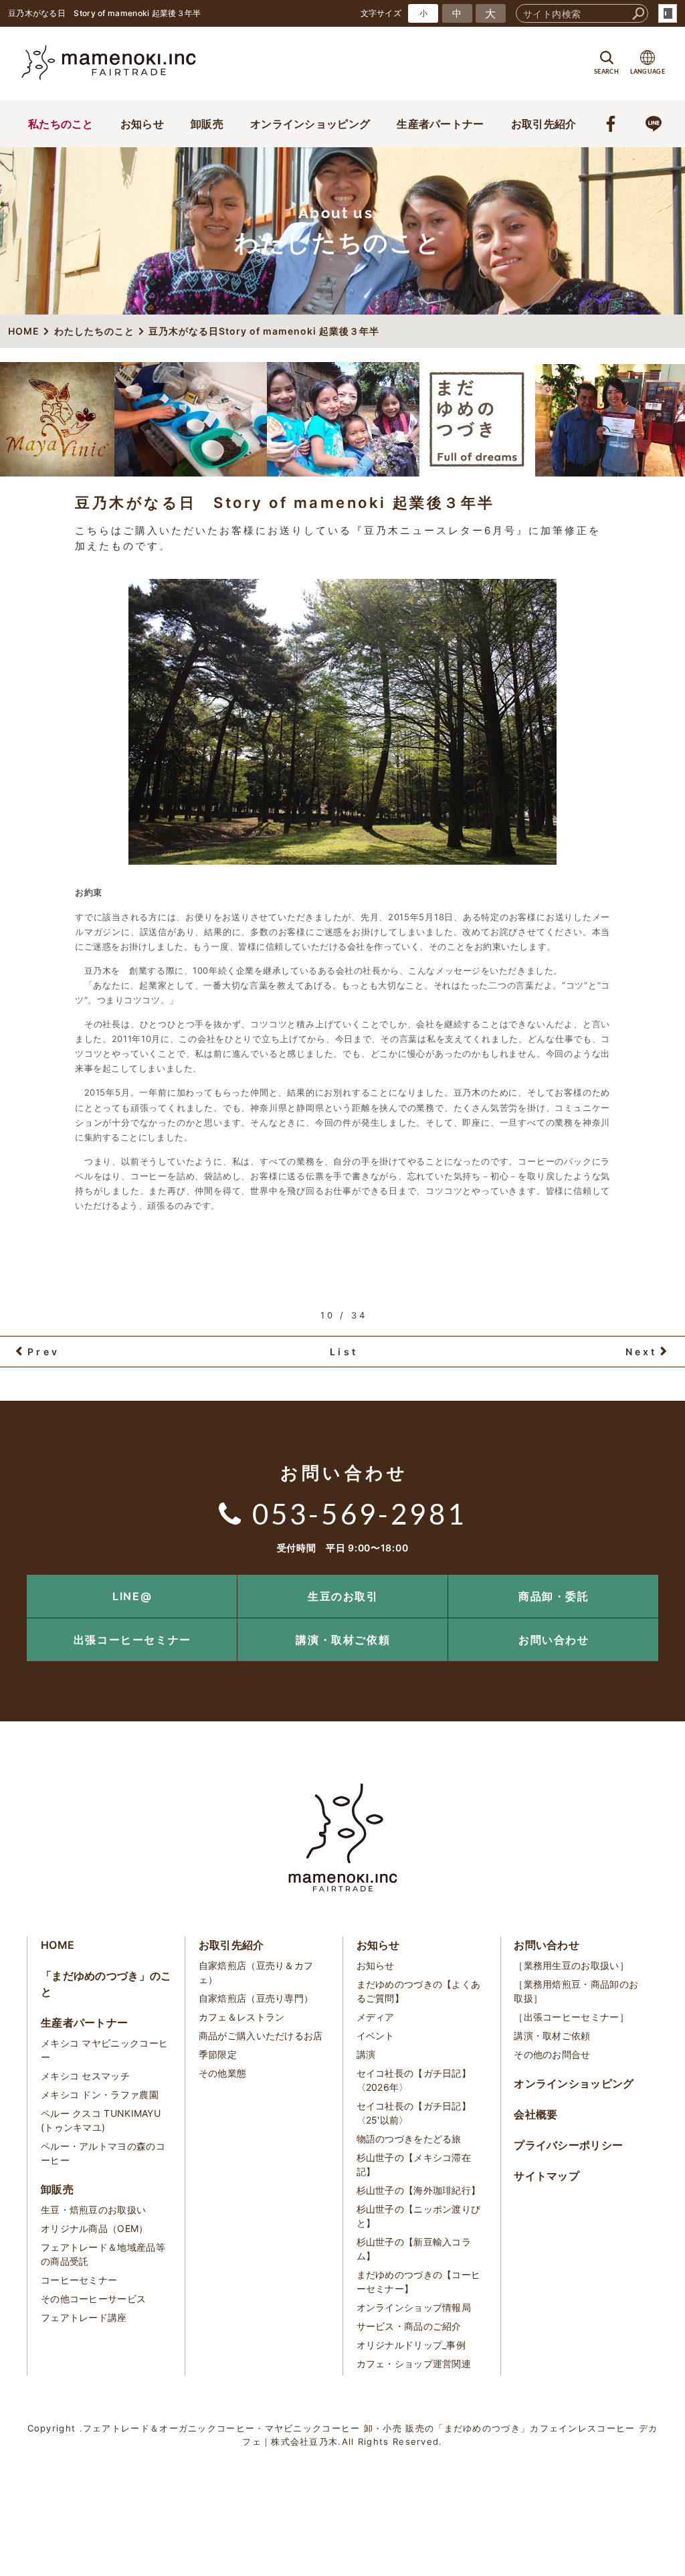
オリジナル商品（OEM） (95, 2228)
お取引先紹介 (544, 124)
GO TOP (645, 1579)
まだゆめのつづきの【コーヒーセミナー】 (419, 2282)
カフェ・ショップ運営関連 (414, 2364)
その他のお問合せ (552, 2054)
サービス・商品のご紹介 (409, 2326)
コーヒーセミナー (79, 2280)
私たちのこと (61, 124)
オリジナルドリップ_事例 (411, 2345)
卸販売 (207, 124)
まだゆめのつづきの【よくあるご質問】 (419, 1991)
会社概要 (535, 2114)
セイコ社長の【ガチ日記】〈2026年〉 (414, 2080)
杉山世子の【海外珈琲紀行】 (419, 2190)
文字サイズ (381, 13)
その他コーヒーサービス (93, 2299)
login (668, 13)
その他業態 (223, 2073)
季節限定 (218, 2054)
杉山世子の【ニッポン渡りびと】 (419, 2216)
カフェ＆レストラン (242, 2017)
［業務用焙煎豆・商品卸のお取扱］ (576, 1991)
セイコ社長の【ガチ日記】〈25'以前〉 (414, 2113)
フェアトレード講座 (84, 2317)
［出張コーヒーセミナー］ (571, 2017)
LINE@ (132, 1596)
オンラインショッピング (310, 124)
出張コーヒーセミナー (132, 1640)
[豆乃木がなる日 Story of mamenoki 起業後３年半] (342, 722)
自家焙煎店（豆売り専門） (256, 1998)
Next (642, 1352)
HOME (58, 1945)
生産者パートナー (440, 124)
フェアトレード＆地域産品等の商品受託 (103, 2254)
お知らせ (142, 124)
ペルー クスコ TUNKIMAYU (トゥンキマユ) (101, 2120)
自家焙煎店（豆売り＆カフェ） (256, 1972)
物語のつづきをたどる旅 (409, 2139)
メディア (376, 2017)
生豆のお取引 (343, 1596)
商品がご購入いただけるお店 (261, 2036)
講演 (366, 2054)
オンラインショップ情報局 (414, 2307)
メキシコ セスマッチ (85, 2076)
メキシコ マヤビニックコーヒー (104, 2050)
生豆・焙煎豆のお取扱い (93, 2210)
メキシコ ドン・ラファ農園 (100, 2094)
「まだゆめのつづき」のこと (106, 1984)
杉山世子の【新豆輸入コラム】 (414, 2249)
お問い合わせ (554, 1640)
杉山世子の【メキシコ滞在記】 (414, 2164)
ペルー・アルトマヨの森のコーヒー (103, 2153)
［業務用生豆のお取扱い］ (571, 1965)
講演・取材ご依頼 (343, 1640)
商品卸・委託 (554, 1596)
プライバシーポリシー (568, 2145)
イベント (376, 2036)
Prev (43, 1352)
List (344, 1352)
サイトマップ (547, 2176)
